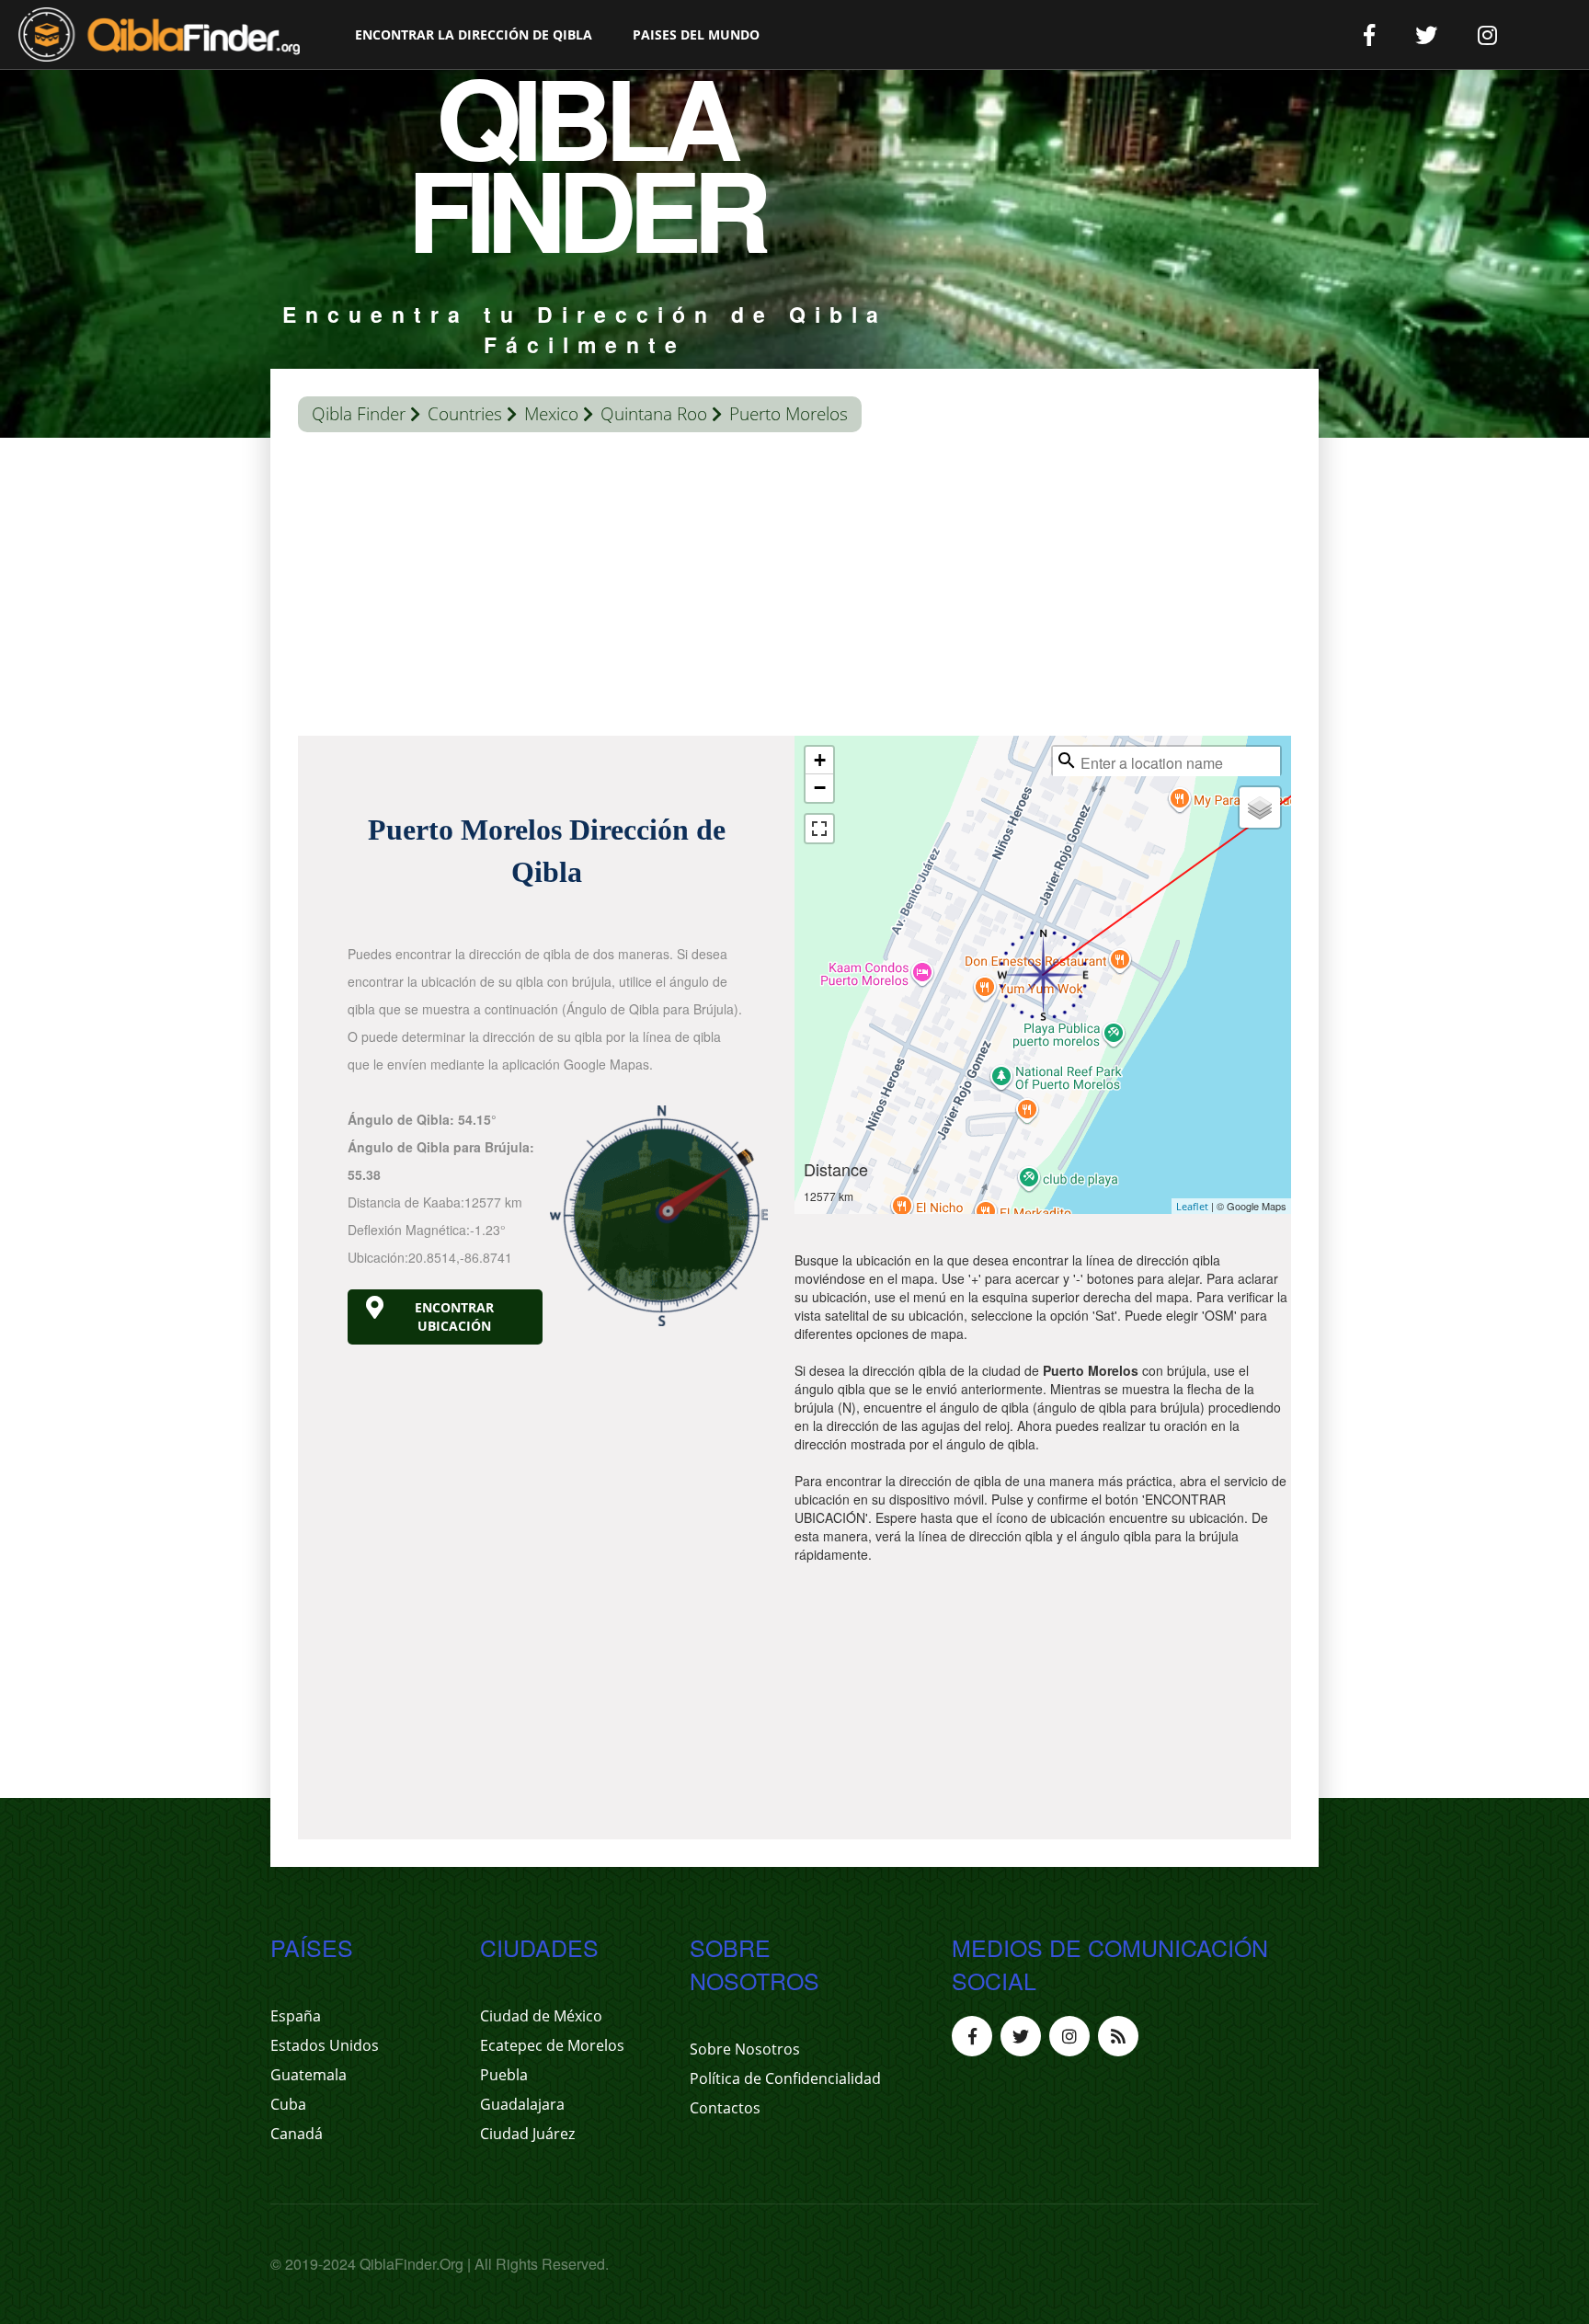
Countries (465, 414)
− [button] (820, 788)
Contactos (725, 2108)
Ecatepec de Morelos (552, 2045)
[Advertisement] (794, 589)
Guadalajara (522, 2104)
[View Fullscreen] (819, 829)
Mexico (551, 414)
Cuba (288, 2104)
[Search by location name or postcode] (1067, 761)
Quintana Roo (654, 414)
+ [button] (820, 760)
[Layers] (1260, 807)
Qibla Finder (359, 414)
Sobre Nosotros (745, 2049)
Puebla (504, 2075)
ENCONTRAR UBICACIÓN (454, 1317)
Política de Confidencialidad (785, 2078)
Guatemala (309, 2075)
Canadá (297, 2134)
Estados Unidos (325, 2045)
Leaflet (1192, 1206)
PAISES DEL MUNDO (696, 34)
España (296, 2016)
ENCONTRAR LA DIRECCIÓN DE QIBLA (474, 34)
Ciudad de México (541, 2016)
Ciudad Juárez (527, 2134)
